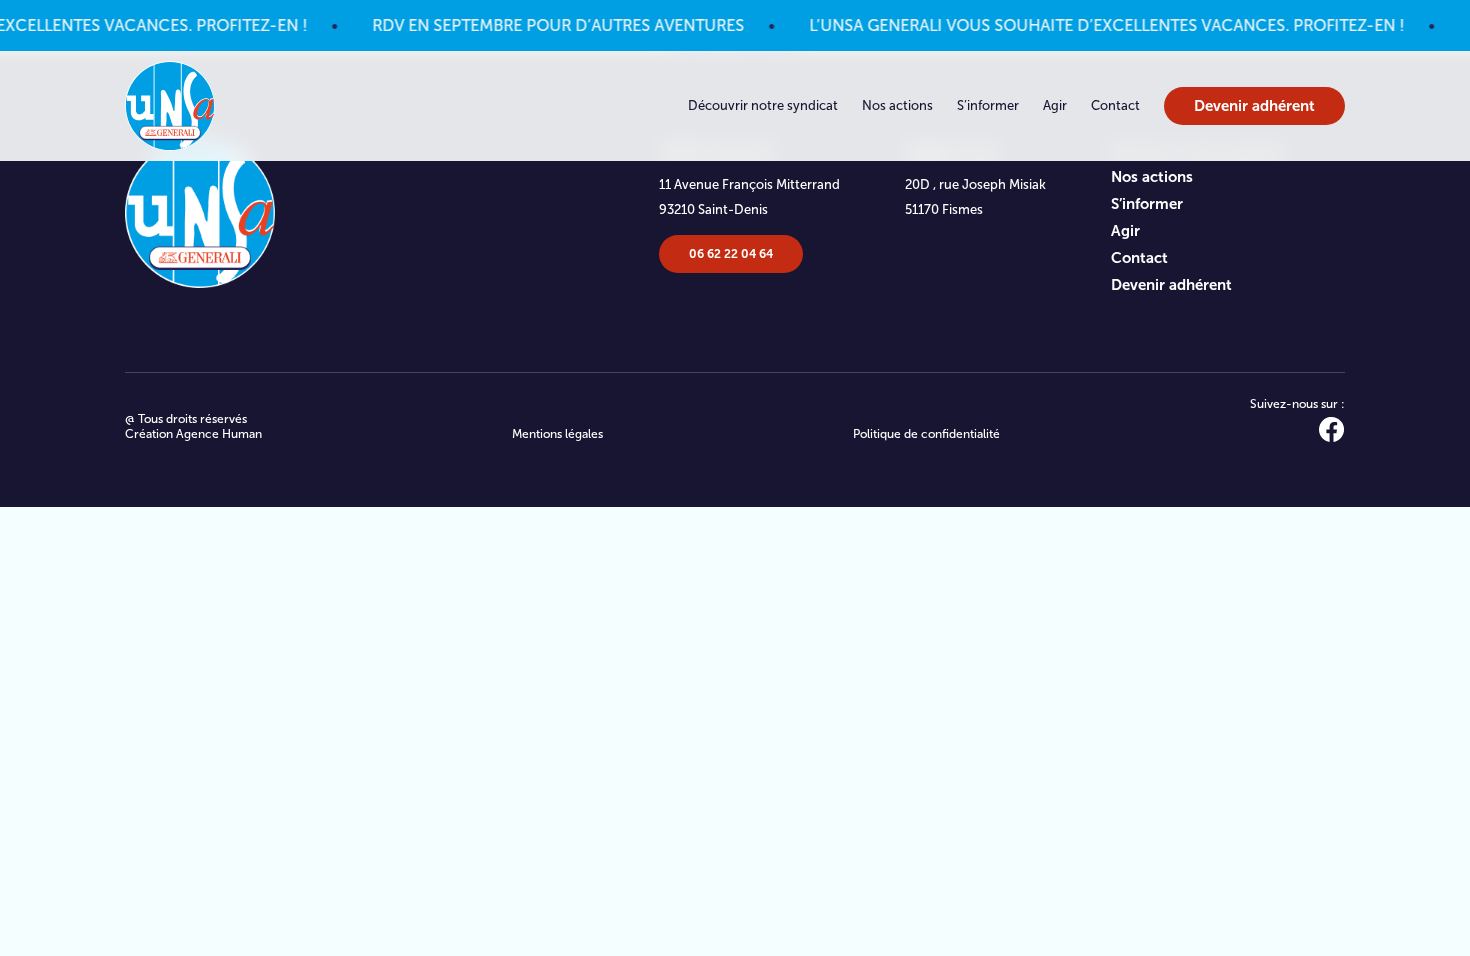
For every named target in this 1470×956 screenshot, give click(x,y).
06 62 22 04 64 (731, 254)
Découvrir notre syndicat (763, 105)
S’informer (988, 105)
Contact (1115, 105)
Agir (1055, 105)
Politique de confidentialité (926, 434)
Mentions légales (557, 434)
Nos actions (897, 105)
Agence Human (219, 434)
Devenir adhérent (1254, 105)
